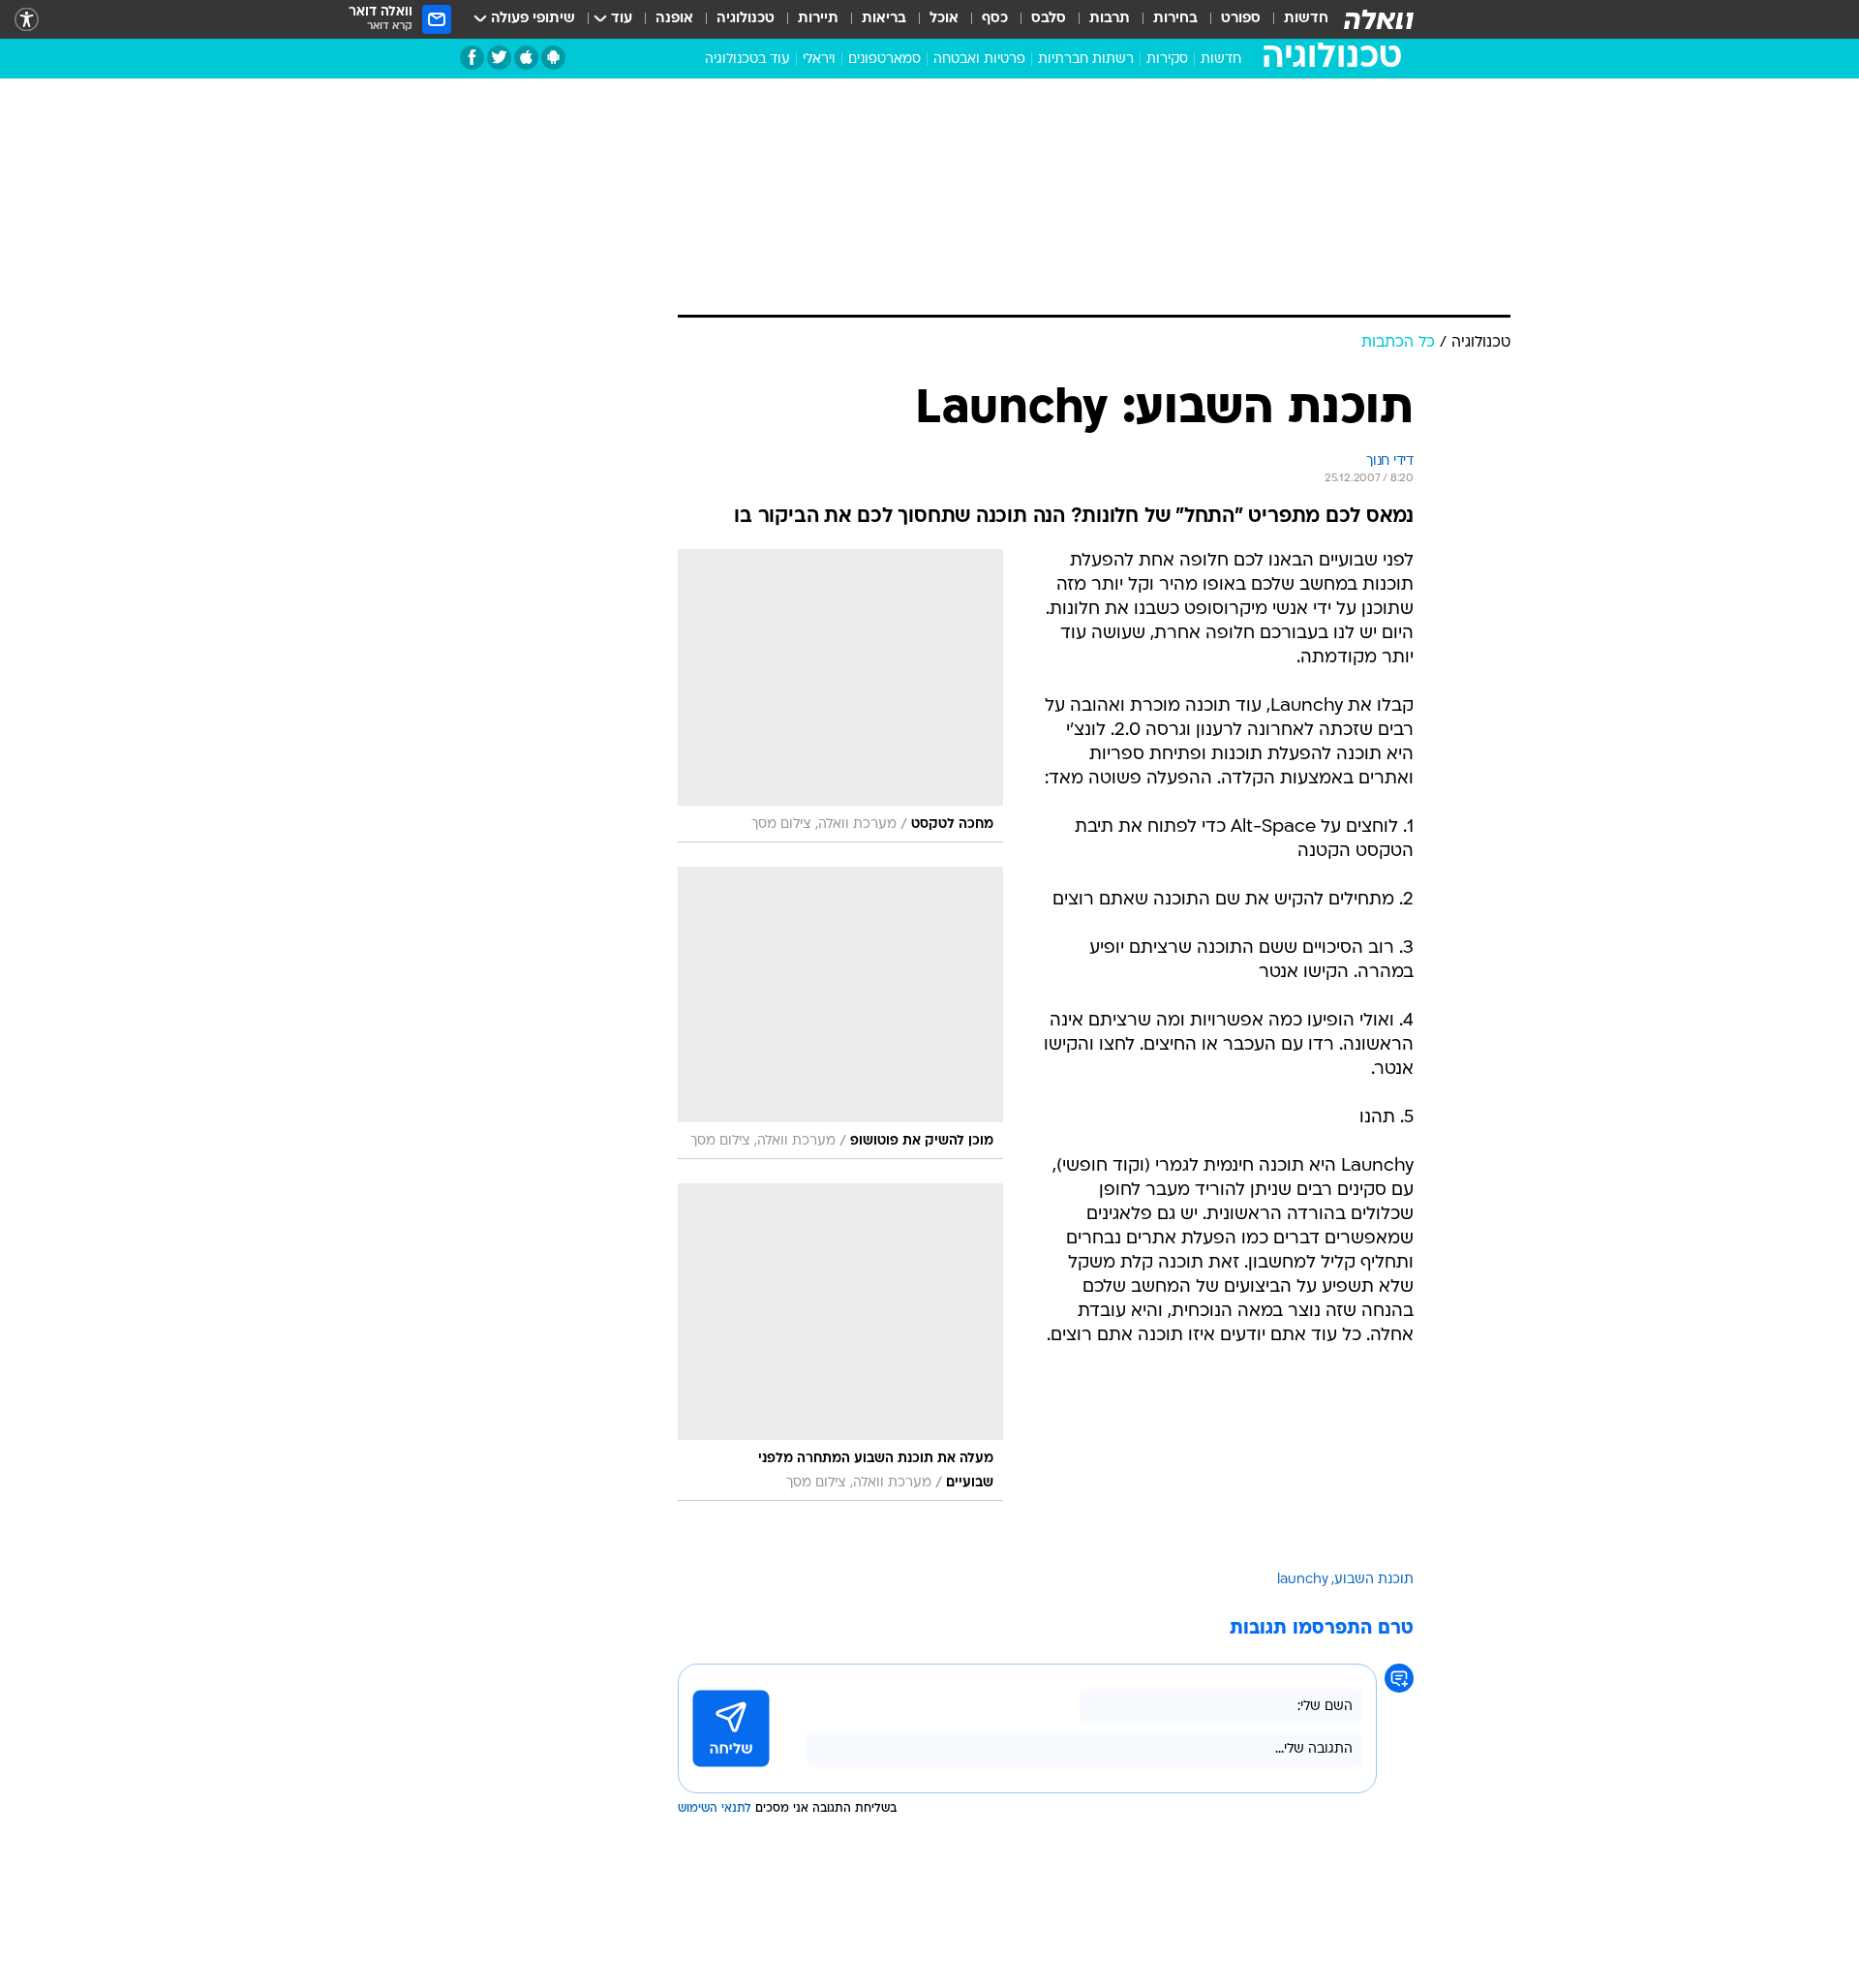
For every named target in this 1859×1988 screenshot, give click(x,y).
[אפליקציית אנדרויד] (553, 58)
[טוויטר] (499, 58)
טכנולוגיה (746, 19)
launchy (1303, 1580)
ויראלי (819, 60)
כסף (995, 19)
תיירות (818, 19)
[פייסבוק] (472, 58)
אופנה (674, 19)
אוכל (944, 19)
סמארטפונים (884, 60)
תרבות (1110, 19)
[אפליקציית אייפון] (526, 58)
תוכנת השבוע (1374, 1580)
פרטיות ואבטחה (979, 60)
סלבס (1049, 19)
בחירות (1175, 19)
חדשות (1306, 19)
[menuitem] (1295, 19)
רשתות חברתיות (1086, 60)
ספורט (1241, 19)
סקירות (1167, 60)
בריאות (884, 19)
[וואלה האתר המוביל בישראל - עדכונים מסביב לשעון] (1379, 19)
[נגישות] (27, 20)
